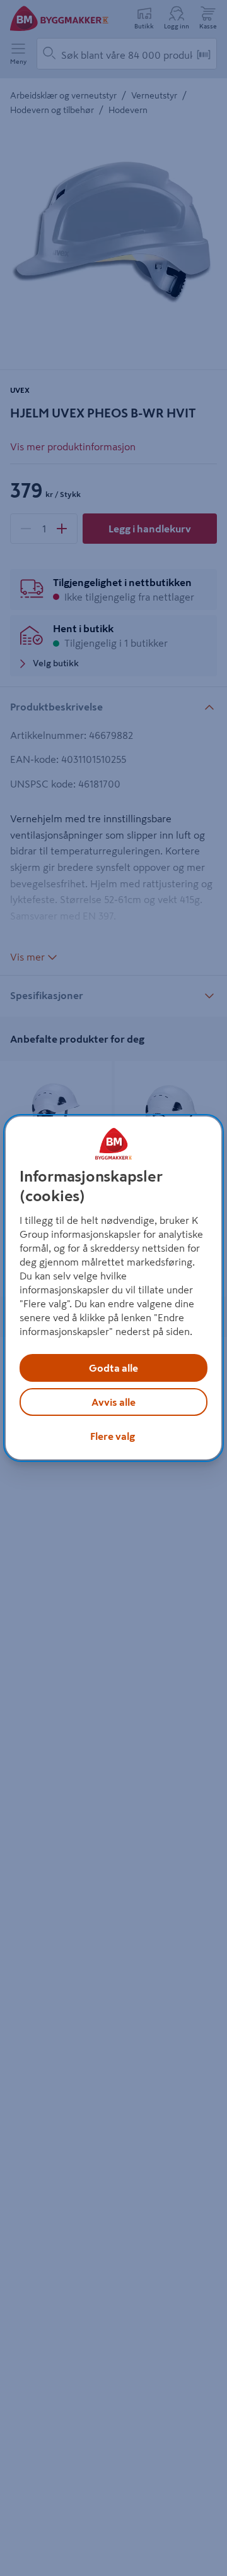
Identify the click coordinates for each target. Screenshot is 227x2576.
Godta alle (113, 1368)
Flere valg (113, 1436)
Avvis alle (113, 1402)
